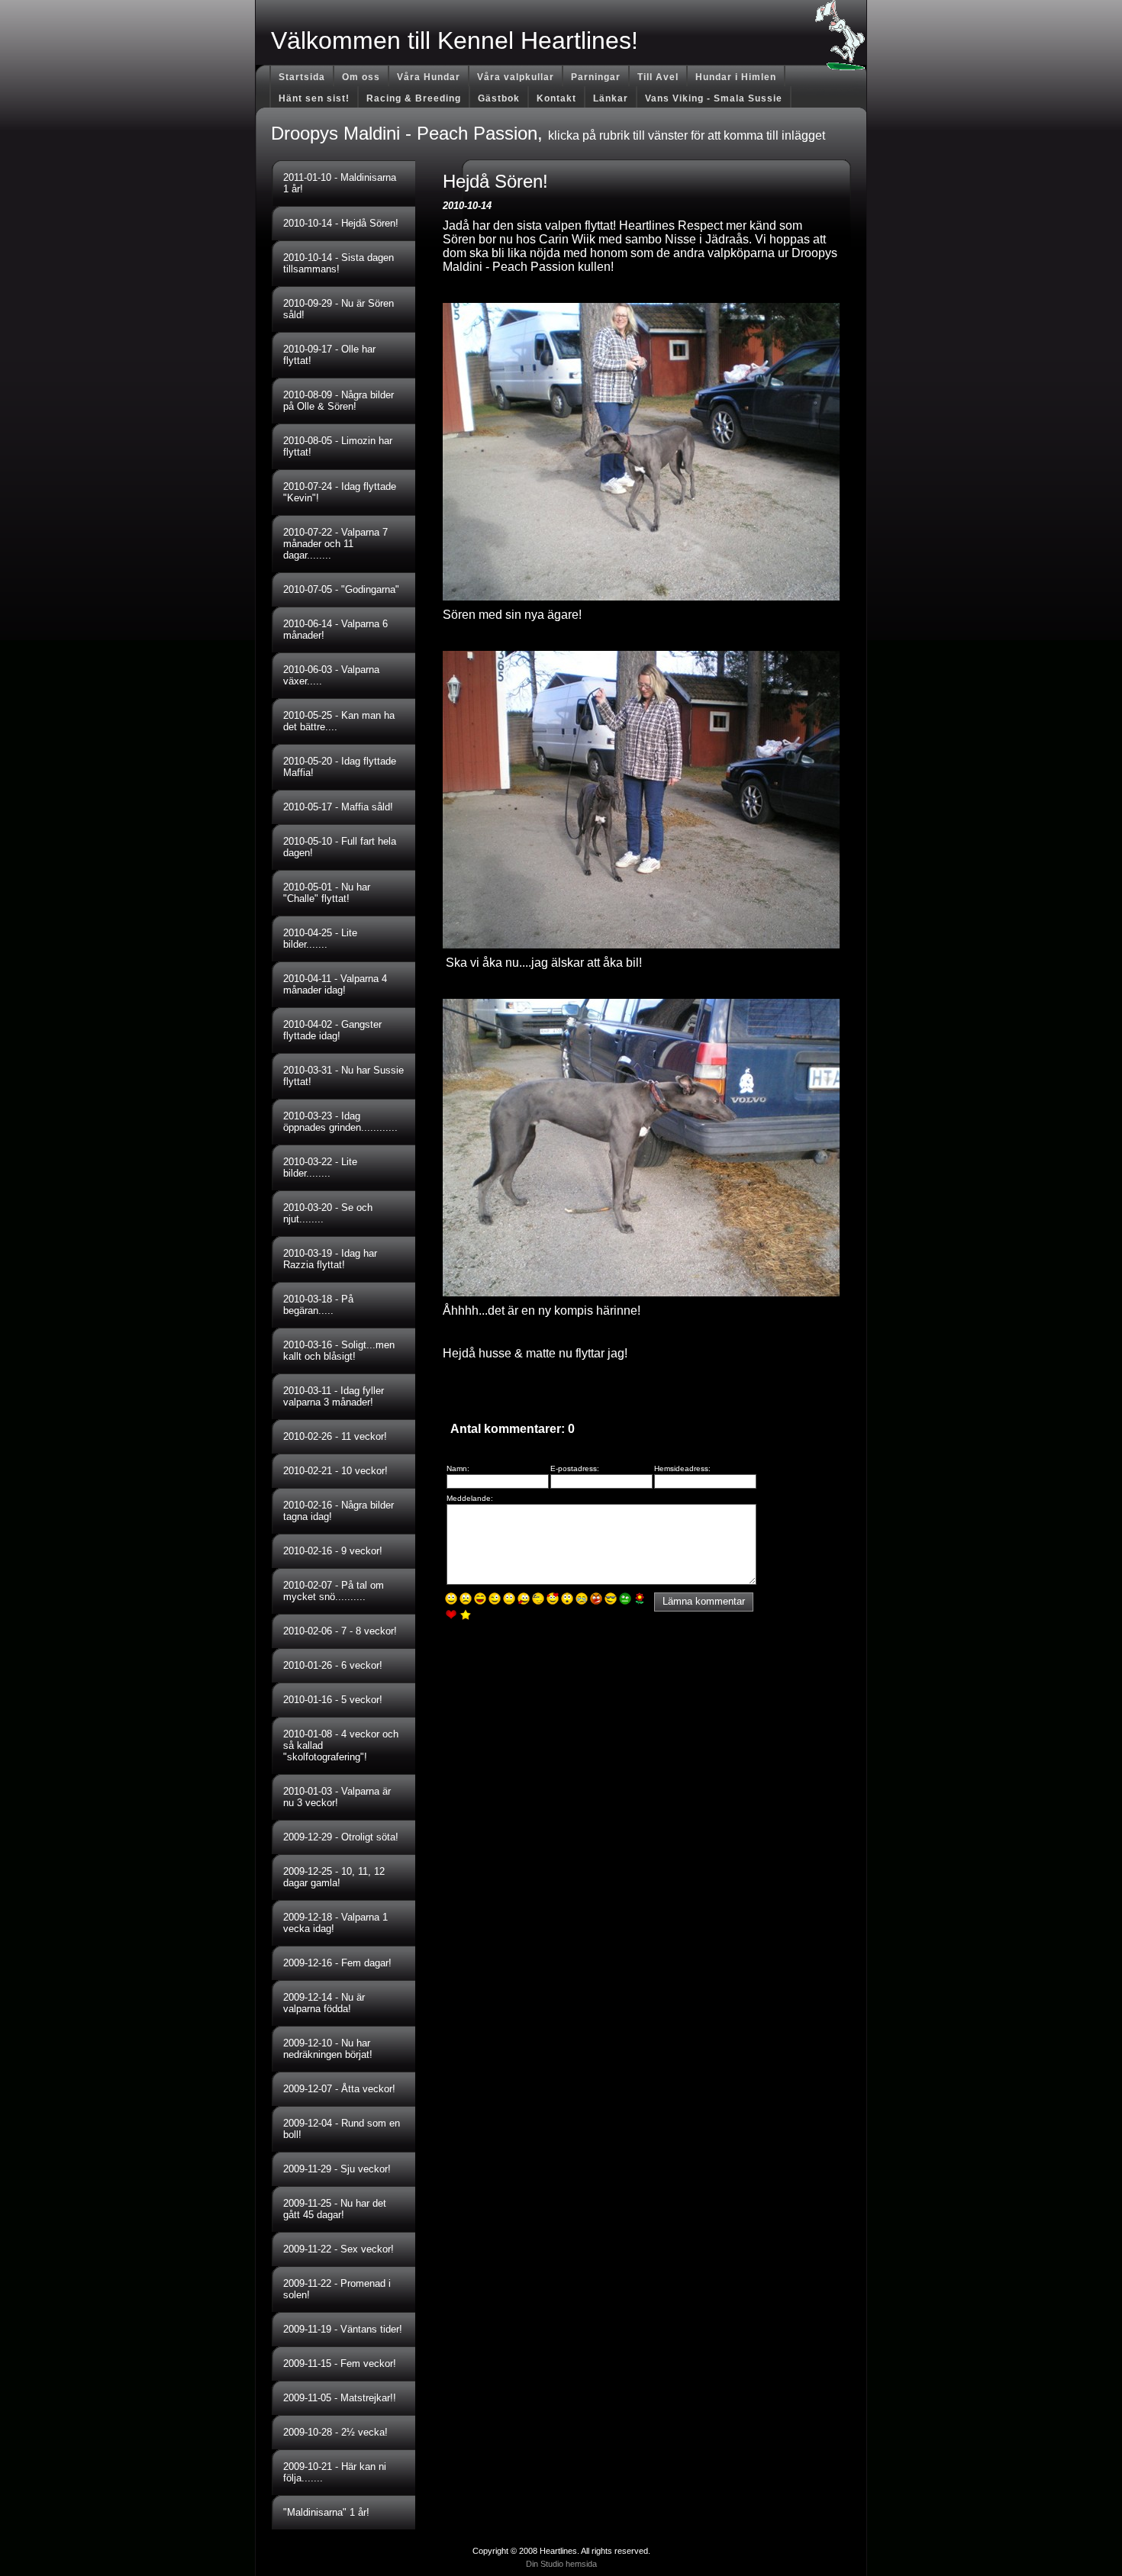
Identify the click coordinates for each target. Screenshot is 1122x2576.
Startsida (302, 77)
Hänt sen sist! (314, 98)
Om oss (361, 77)
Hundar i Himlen (736, 77)
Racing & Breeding (414, 98)
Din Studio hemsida (561, 2564)
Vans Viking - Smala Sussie (714, 98)
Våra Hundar (429, 77)
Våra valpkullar (516, 77)
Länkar (611, 98)
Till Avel (658, 77)
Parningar (596, 77)
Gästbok (499, 98)
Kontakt (556, 98)
